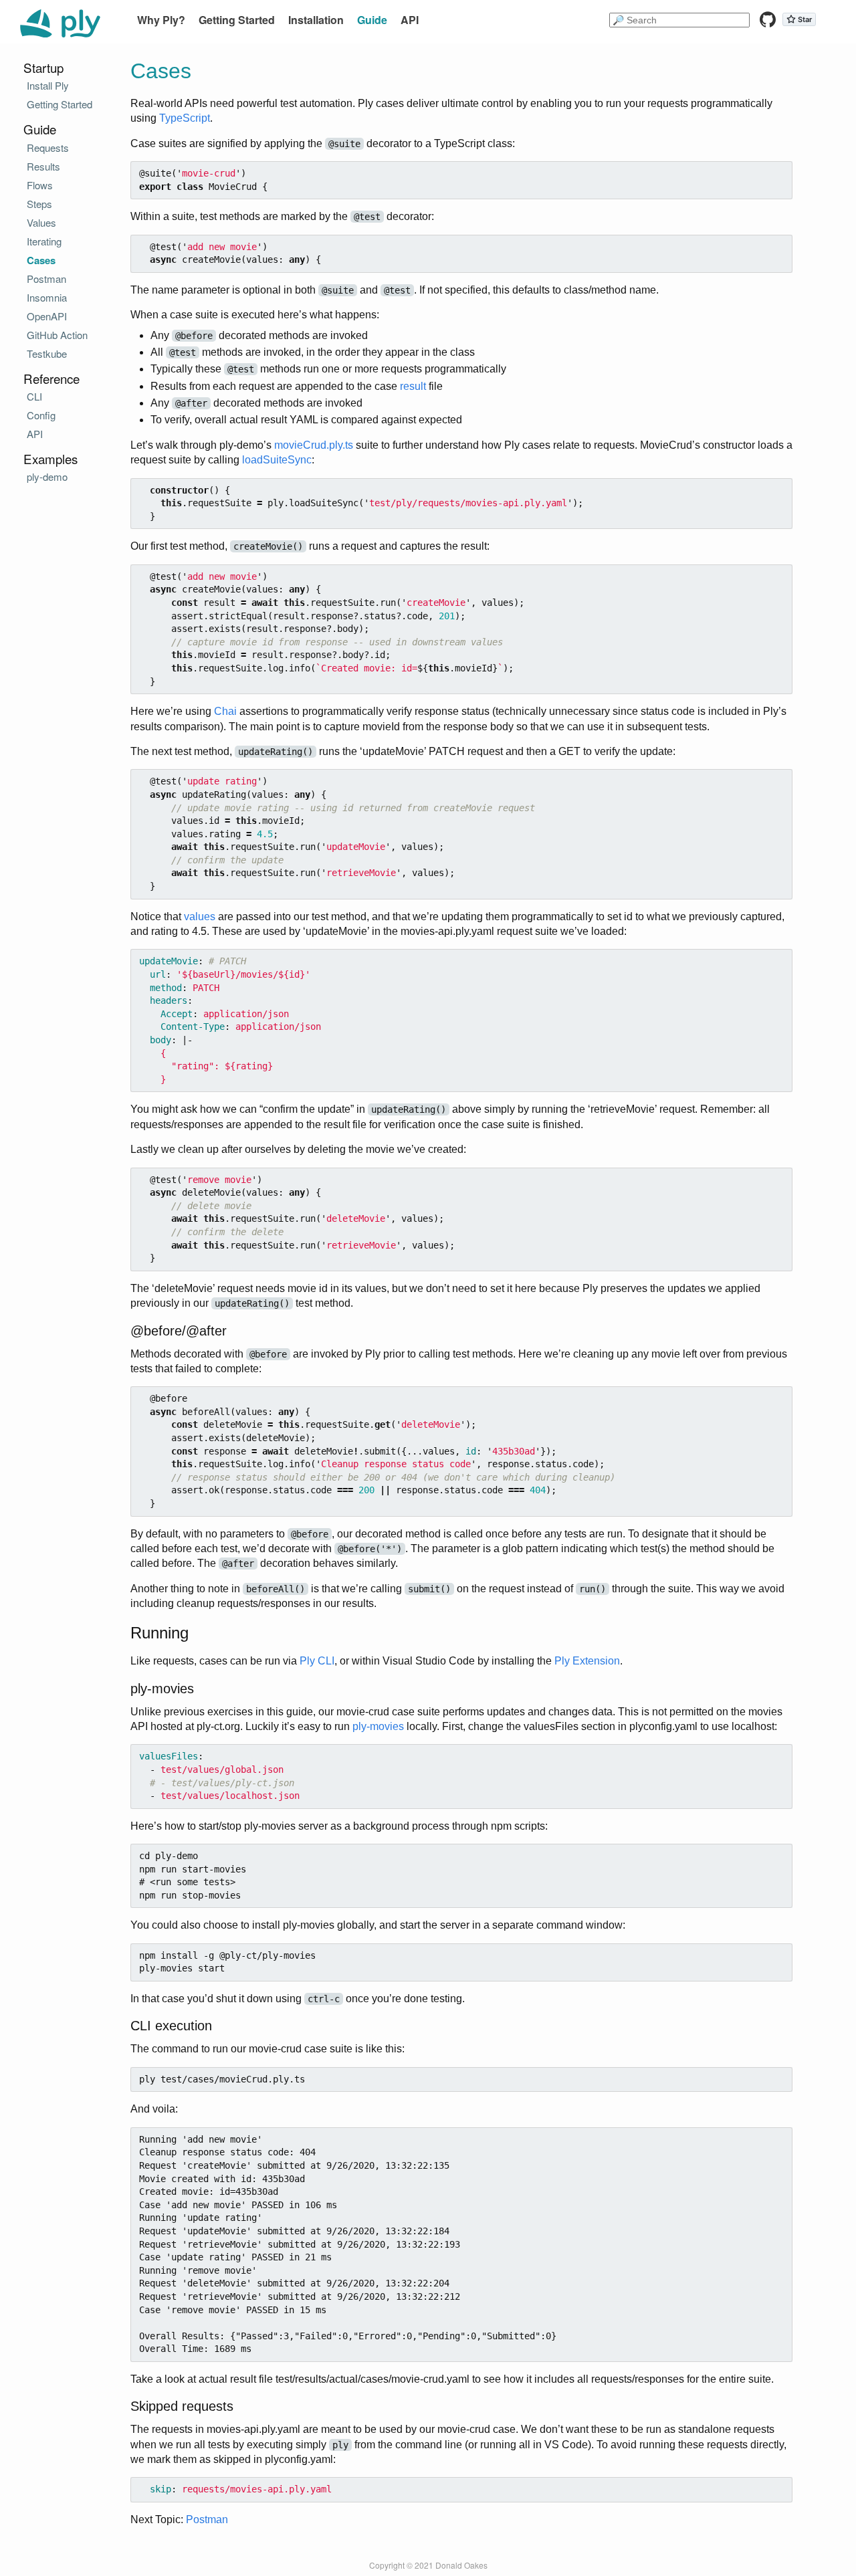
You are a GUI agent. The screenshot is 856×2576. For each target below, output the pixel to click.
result (413, 386)
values (200, 917)
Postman (207, 2519)
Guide (372, 20)
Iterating (44, 241)
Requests (48, 147)
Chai (225, 711)
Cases (41, 260)
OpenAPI (47, 316)
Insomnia (47, 297)
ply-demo (47, 476)
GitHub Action (57, 335)
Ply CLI (317, 1661)
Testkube (47, 353)
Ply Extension (587, 1661)
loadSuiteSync (277, 460)
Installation (316, 20)
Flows (40, 185)
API (410, 20)
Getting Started (237, 20)
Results (43, 166)
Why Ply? (161, 20)
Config (41, 415)
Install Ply (48, 85)
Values (41, 222)
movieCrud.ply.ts (314, 445)
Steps (39, 204)
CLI (34, 396)
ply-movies (378, 1726)
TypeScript (185, 118)
